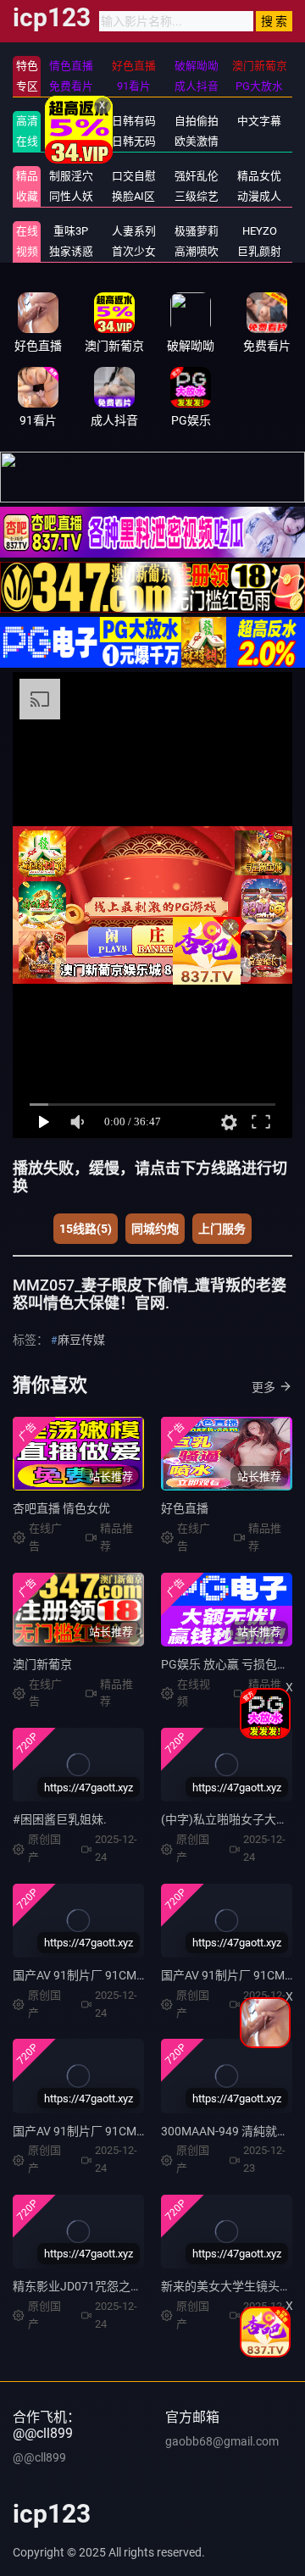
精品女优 (259, 176)
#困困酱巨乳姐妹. (60, 1819)
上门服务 (222, 1229)
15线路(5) (86, 1229)
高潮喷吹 (197, 251)
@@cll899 (39, 2457)
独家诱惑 (71, 251)
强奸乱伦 (197, 176)
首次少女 (134, 251)
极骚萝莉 (197, 231)
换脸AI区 (133, 196)
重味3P (71, 231)
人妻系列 (134, 231)
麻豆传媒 (81, 1340)
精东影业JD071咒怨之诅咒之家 (95, 2286)
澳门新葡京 (42, 1664)
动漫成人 (259, 196)
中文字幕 (259, 121)
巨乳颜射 (259, 251)
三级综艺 (197, 196)
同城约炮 (155, 1229)
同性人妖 (71, 196)
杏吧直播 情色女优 (61, 1508)
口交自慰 (134, 176)
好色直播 (185, 1508)
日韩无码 (134, 141)
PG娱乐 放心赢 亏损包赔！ (231, 1664)
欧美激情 (197, 141)
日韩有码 (134, 121)
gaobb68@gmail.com (222, 2441)
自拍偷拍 (197, 121)
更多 (263, 1387)
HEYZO (260, 231)
